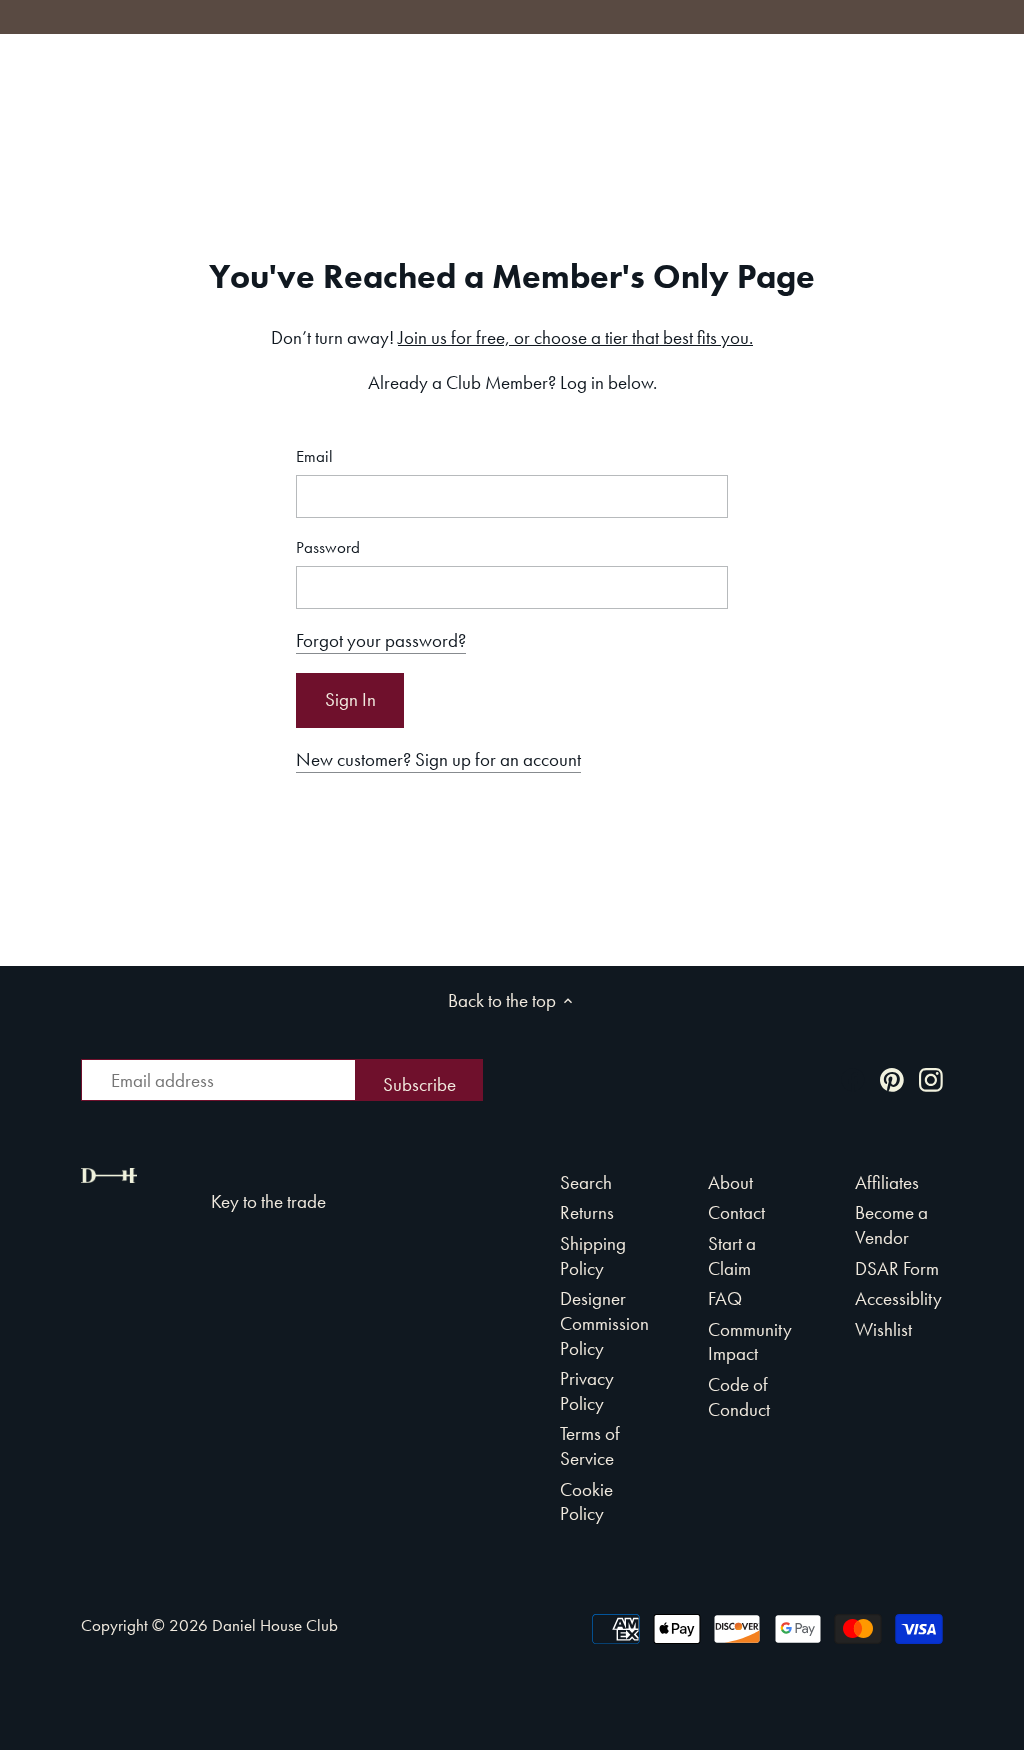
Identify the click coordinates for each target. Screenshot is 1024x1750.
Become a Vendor (891, 1225)
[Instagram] (931, 1078)
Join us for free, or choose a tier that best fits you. (575, 337)
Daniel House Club (275, 1625)
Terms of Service (590, 1446)
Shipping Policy (593, 1256)
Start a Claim (732, 1256)
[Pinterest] (892, 1078)
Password (328, 547)
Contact (736, 1212)
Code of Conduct (739, 1397)
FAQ (725, 1298)
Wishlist (883, 1329)
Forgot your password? (381, 640)
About (730, 1182)
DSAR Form (897, 1268)
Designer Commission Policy (604, 1323)
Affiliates (887, 1182)
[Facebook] (853, 1078)
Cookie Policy (586, 1502)
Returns (587, 1212)
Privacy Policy (587, 1391)
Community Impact (750, 1342)
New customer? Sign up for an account (438, 759)
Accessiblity (898, 1298)
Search (586, 1182)
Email (314, 456)
